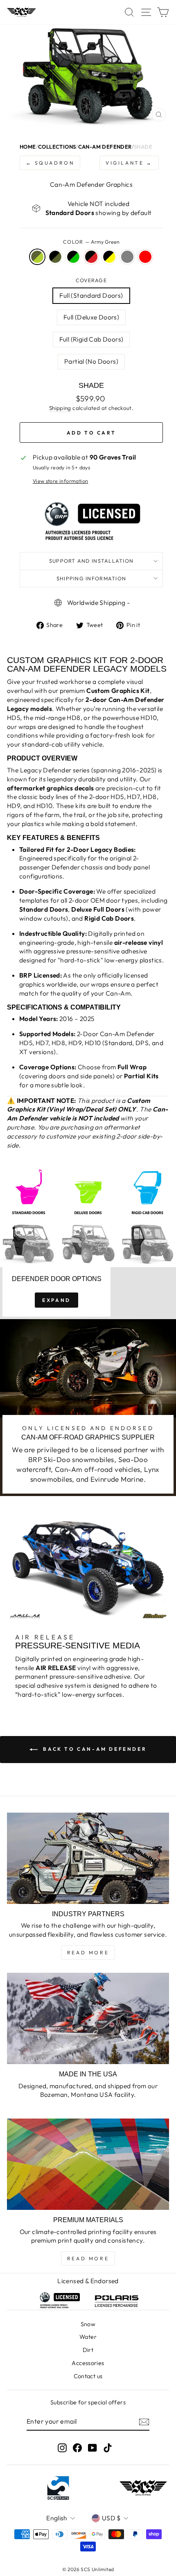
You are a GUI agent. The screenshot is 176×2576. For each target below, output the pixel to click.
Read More (88, 1952)
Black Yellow (109, 257)
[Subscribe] (144, 2422)
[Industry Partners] (88, 1858)
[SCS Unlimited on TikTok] (108, 2448)
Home (28, 147)
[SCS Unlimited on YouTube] (93, 2448)
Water (88, 2337)
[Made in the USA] (88, 2018)
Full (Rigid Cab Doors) (91, 339)
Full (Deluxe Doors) (91, 317)
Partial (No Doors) (91, 361)
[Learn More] (25, 1148)
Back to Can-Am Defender (94, 1749)
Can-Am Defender (105, 147)
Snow (88, 2324)
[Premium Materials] (88, 2164)
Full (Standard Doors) (91, 295)
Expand (56, 1300)
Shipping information (91, 578)
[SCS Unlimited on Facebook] (77, 2448)
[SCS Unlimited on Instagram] (62, 2448)
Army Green (37, 257)
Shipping (60, 408)
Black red (91, 257)
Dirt (88, 2350)
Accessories (88, 2363)
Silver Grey (127, 257)
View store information (61, 481)
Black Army (55, 257)
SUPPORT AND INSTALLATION (91, 561)
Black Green (73, 257)
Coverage (91, 280)
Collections (57, 147)
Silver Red (145, 257)
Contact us (88, 2376)
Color (91, 242)
